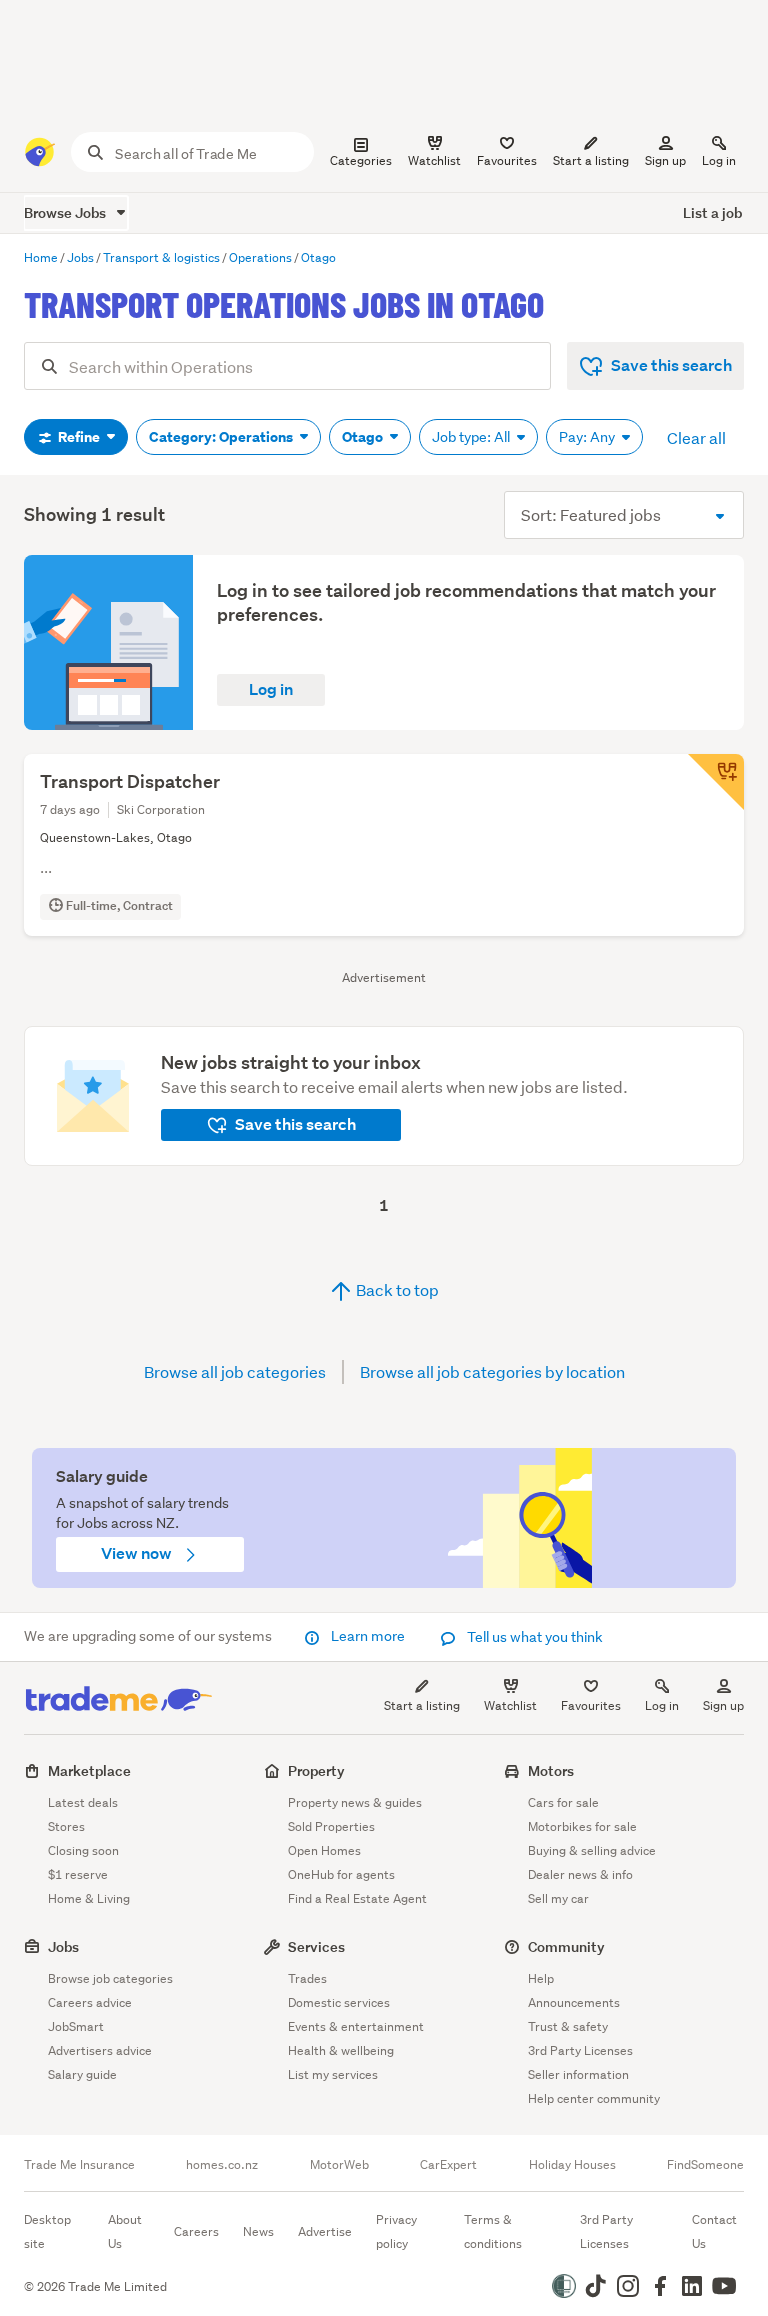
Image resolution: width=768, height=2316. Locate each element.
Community (566, 1946)
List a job (712, 212)
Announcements (574, 2002)
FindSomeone (705, 2165)
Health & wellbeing (341, 2050)
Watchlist (510, 1705)
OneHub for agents (341, 1874)
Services (316, 1946)
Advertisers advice (100, 2050)
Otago (364, 437)
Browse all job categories (235, 1371)
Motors (551, 1770)
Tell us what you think (533, 1637)
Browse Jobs (66, 212)
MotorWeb (339, 2165)
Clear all (696, 437)
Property (316, 1770)
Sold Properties (331, 1826)
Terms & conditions (493, 2231)
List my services (333, 2074)
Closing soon (83, 1850)
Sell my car (558, 1898)
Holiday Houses (572, 2165)
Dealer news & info (580, 1874)
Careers (196, 2231)
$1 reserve (78, 1874)
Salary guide (82, 2074)
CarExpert (448, 2165)
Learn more (368, 1636)
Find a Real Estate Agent (357, 1898)
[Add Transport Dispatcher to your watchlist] (716, 782)
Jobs (63, 1946)
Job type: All (472, 437)
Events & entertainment (356, 2026)
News (258, 2231)
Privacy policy (396, 2231)
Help (541, 1978)
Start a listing (422, 1705)
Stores (66, 1826)
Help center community (594, 2098)
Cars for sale (563, 1802)
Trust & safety (568, 2026)
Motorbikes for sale (582, 1826)
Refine (79, 437)
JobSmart (76, 2026)
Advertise (325, 2231)
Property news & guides (355, 1802)
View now (138, 1553)
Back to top (396, 1289)
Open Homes (324, 1850)
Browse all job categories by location (492, 1371)
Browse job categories (110, 1978)
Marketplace (89, 1770)
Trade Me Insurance (79, 2165)
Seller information (578, 2074)
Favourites (591, 1705)
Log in (719, 160)
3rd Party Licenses (580, 2050)
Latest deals (83, 1802)
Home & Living (89, 1898)
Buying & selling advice (592, 1850)
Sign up (665, 160)
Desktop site (47, 2231)
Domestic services (339, 2002)
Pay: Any (588, 437)
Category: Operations (222, 437)
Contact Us (714, 2231)
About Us (125, 2231)
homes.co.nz (222, 2165)
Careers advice (90, 2002)
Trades (307, 1978)
